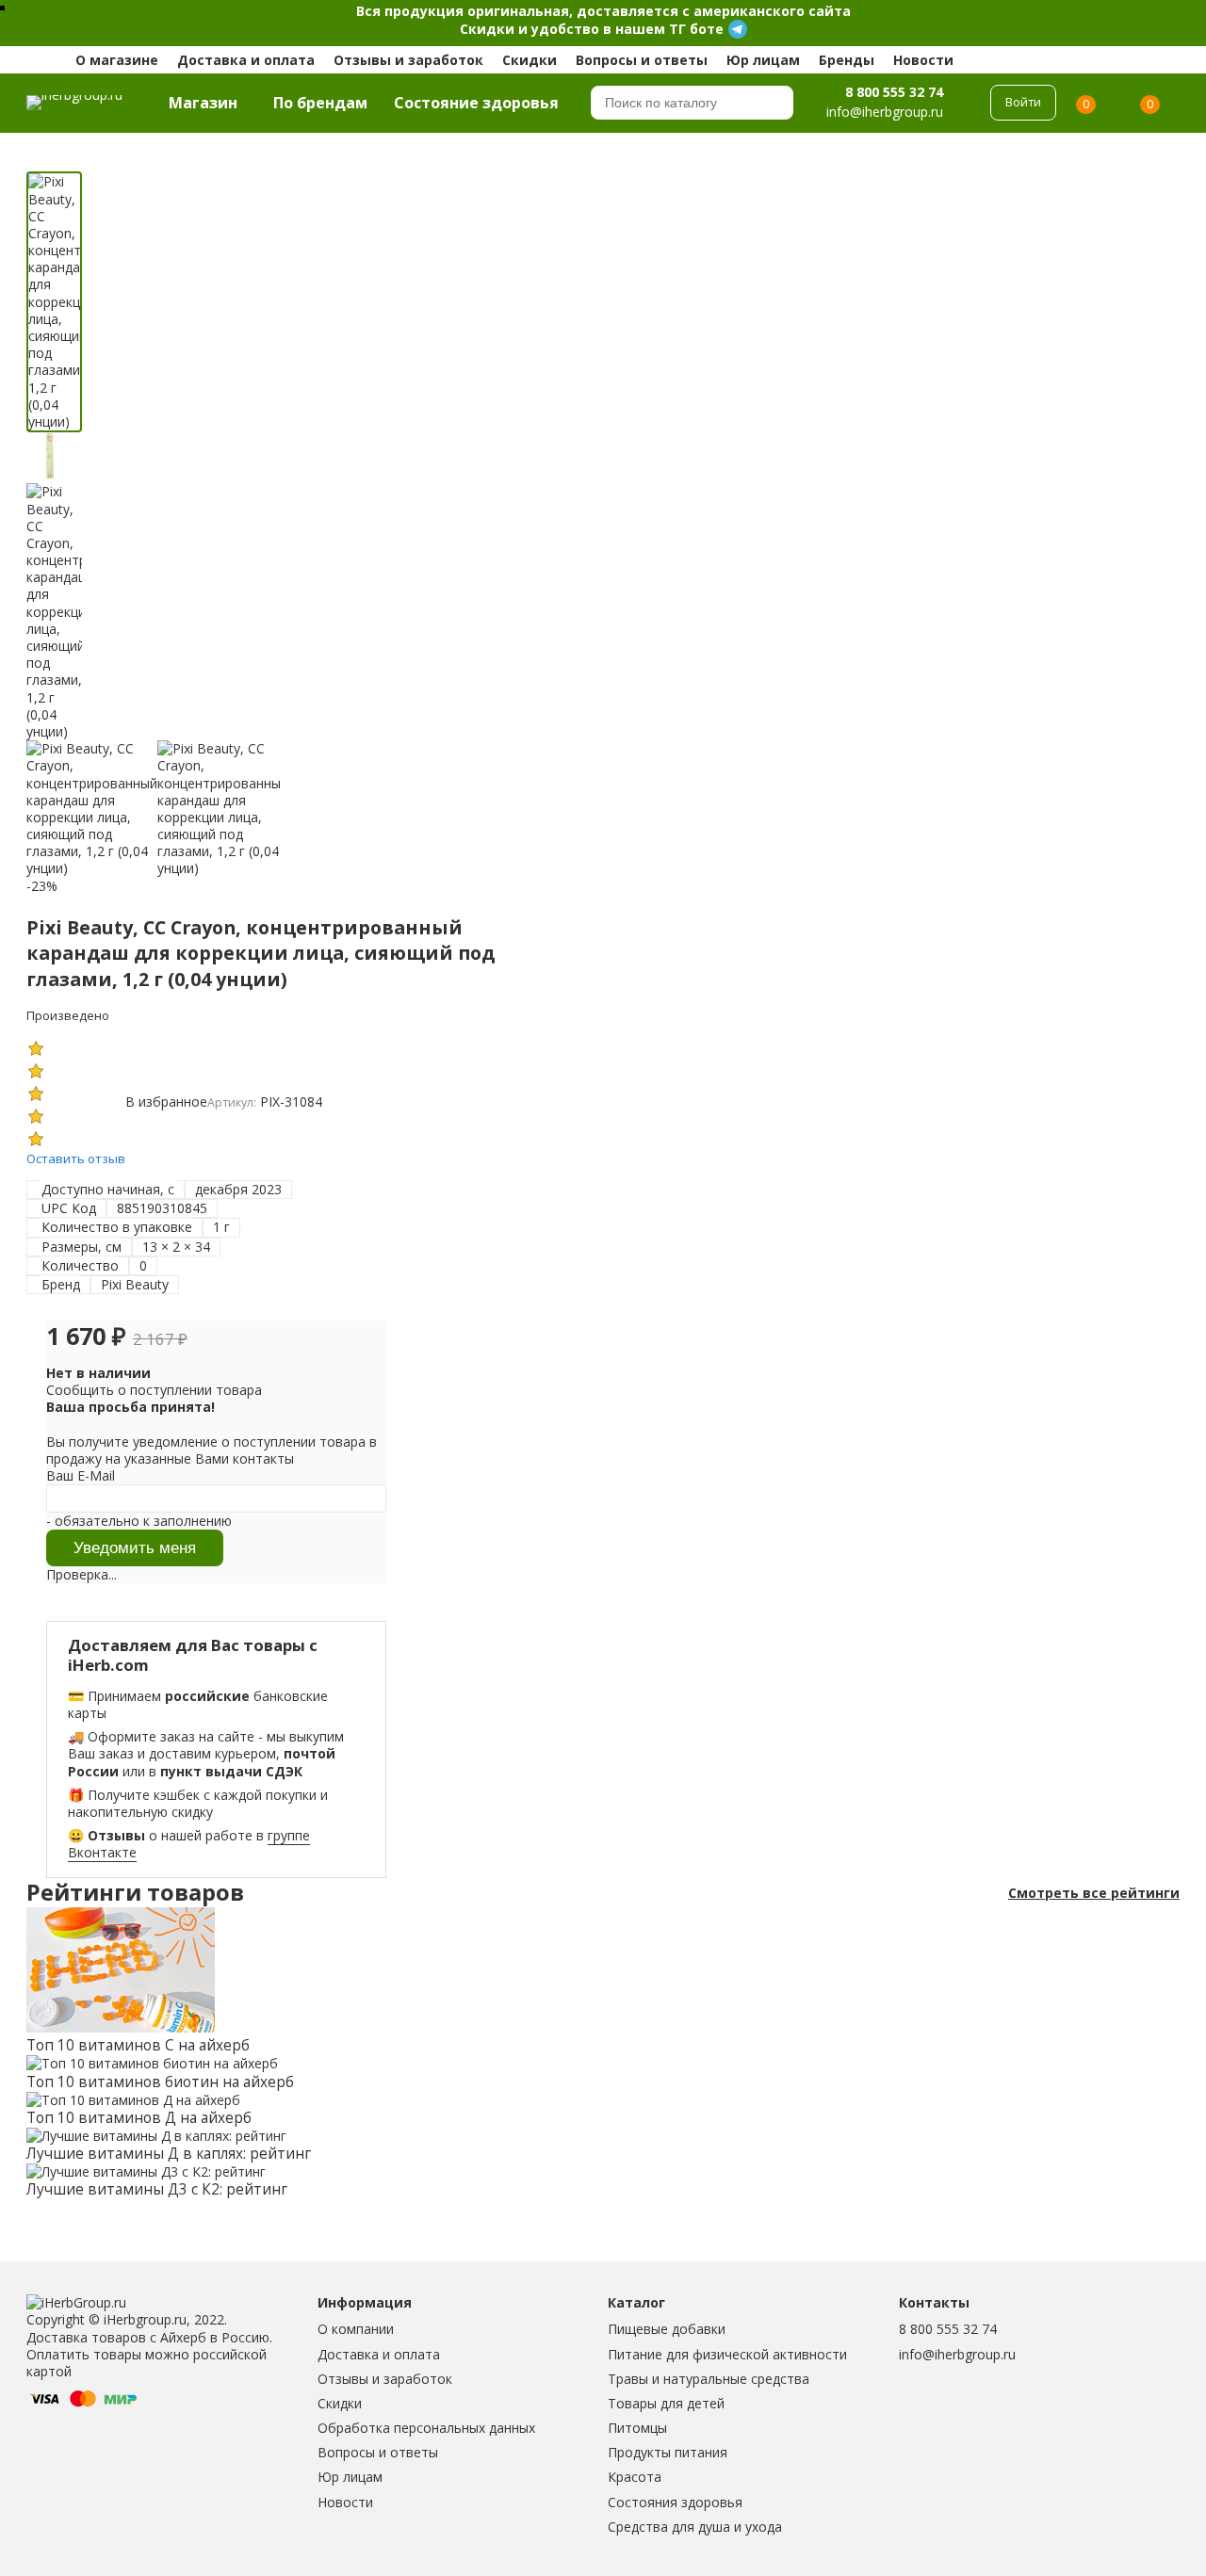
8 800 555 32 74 (894, 91)
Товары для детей (666, 2403)
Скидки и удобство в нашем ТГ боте (592, 29)
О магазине (117, 60)
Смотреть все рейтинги (1094, 1893)
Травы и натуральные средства (709, 2379)
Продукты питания (668, 2452)
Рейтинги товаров (135, 1893)
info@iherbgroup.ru (957, 2354)
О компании (356, 2329)
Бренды (847, 60)
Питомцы (637, 2428)
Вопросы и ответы (642, 60)
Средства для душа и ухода (695, 2527)
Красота (635, 2477)
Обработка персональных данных (426, 2428)
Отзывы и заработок (408, 60)
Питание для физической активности (727, 2354)
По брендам (320, 103)
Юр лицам (763, 60)
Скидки (530, 60)
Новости (923, 60)
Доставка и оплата (246, 60)
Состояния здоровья (675, 2502)
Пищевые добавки (667, 2329)
